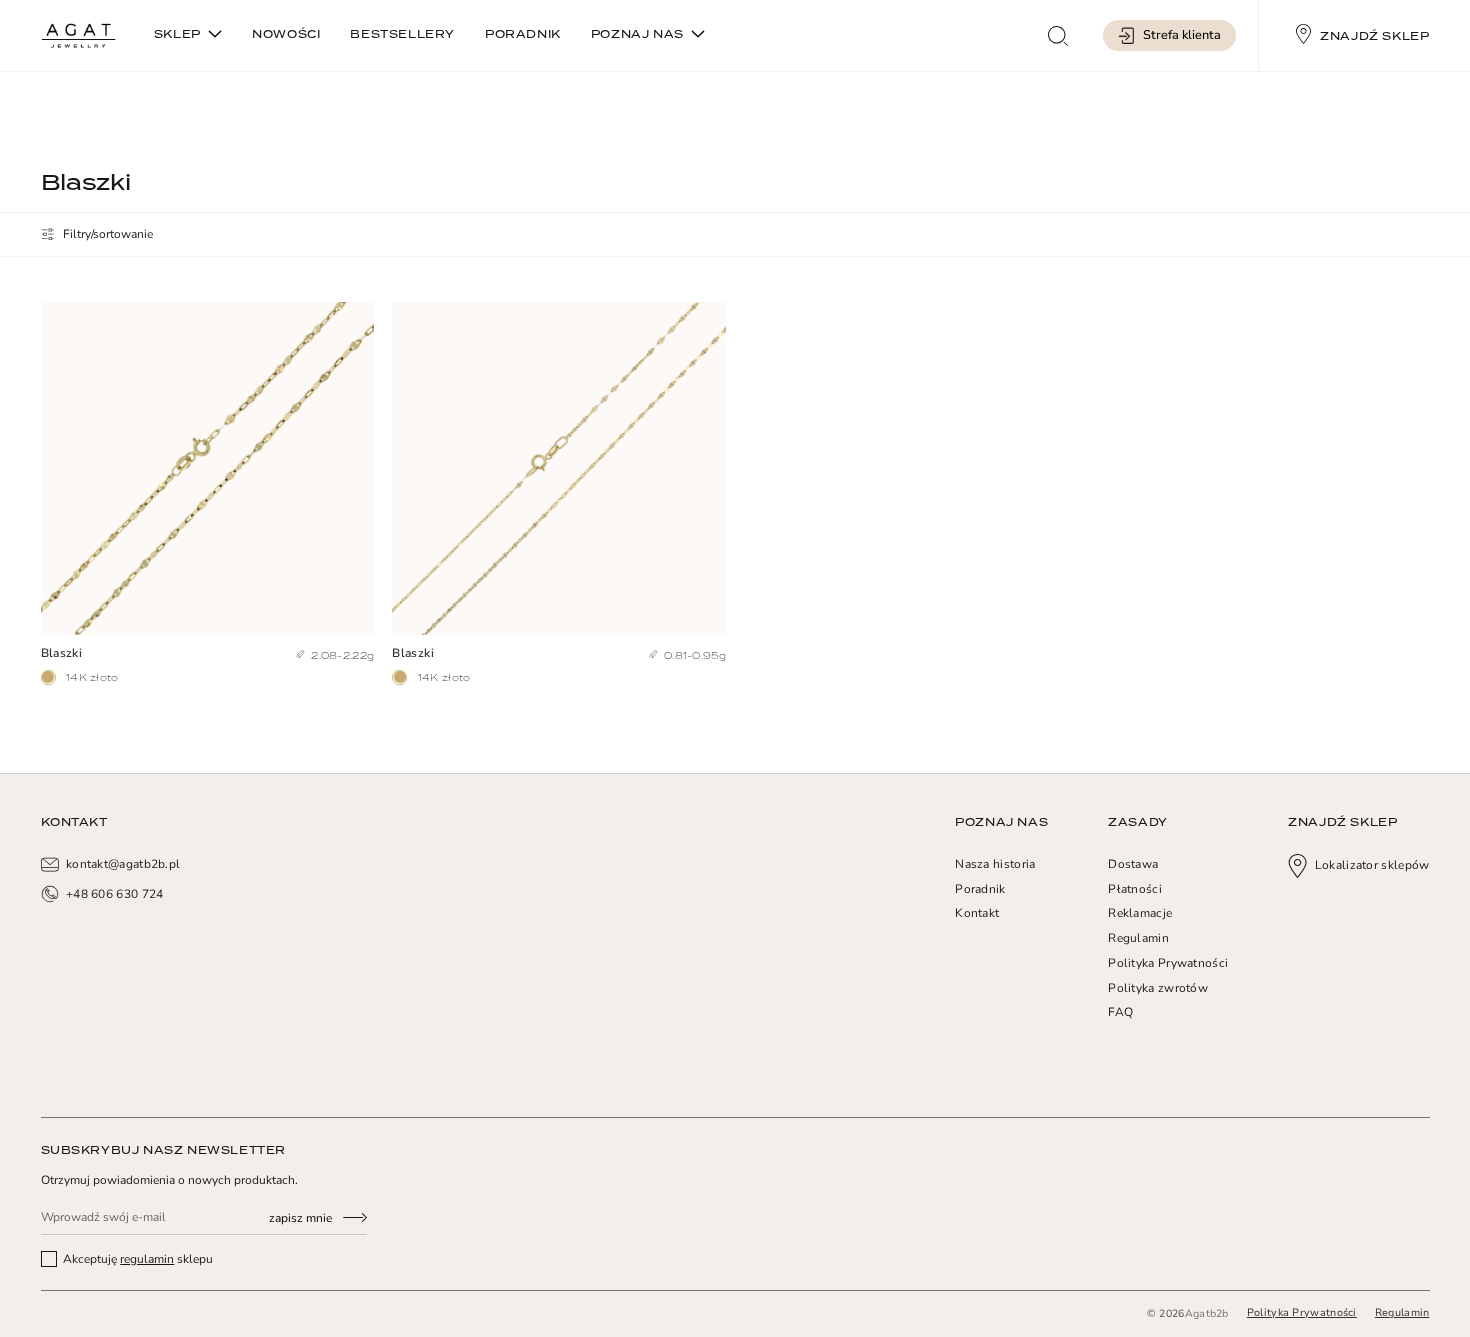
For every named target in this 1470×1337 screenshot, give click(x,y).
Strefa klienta (1182, 35)
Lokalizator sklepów (1372, 865)
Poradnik (980, 889)
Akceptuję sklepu (136, 1259)
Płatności (1135, 889)
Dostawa (1133, 864)
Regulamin (1138, 938)
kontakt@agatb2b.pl (123, 864)
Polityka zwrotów (1158, 988)
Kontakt (977, 913)
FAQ (1120, 1012)
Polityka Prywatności (1168, 963)
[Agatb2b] (79, 36)
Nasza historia (995, 864)
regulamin (147, 1259)
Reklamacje (1140, 913)
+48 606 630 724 (115, 894)
